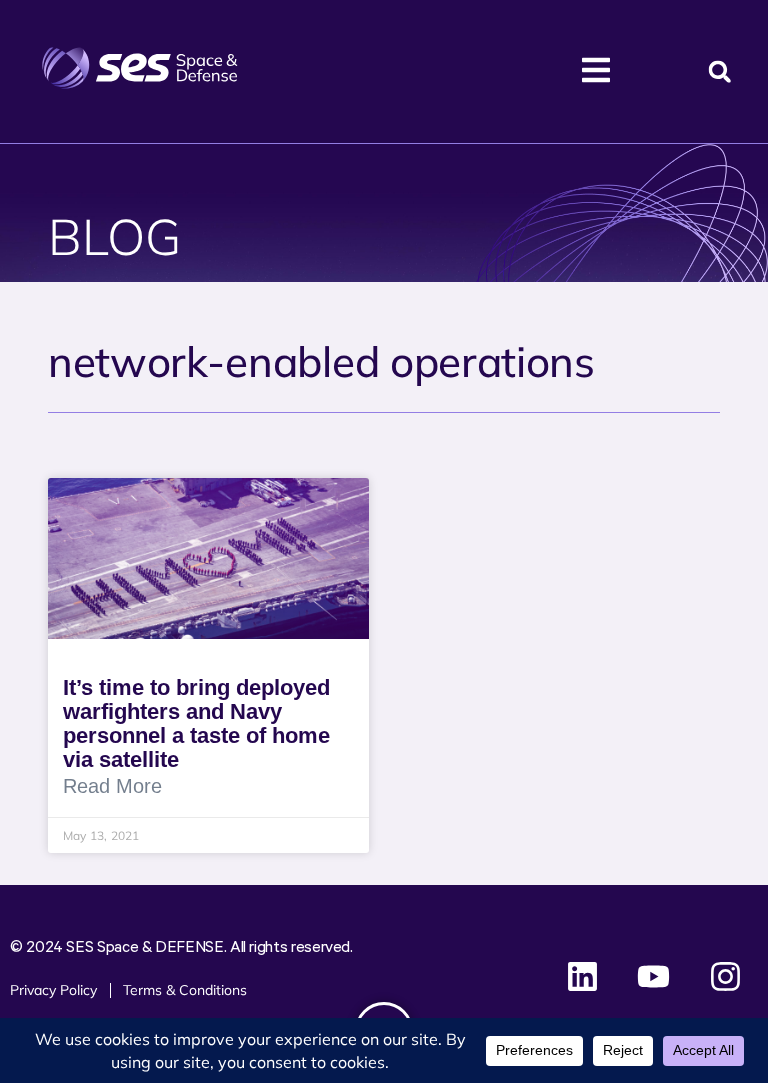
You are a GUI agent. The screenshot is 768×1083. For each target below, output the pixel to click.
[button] (719, 71)
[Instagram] (725, 976)
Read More (112, 786)
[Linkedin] (583, 976)
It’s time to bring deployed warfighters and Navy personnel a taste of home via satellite (196, 723)
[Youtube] (654, 976)
